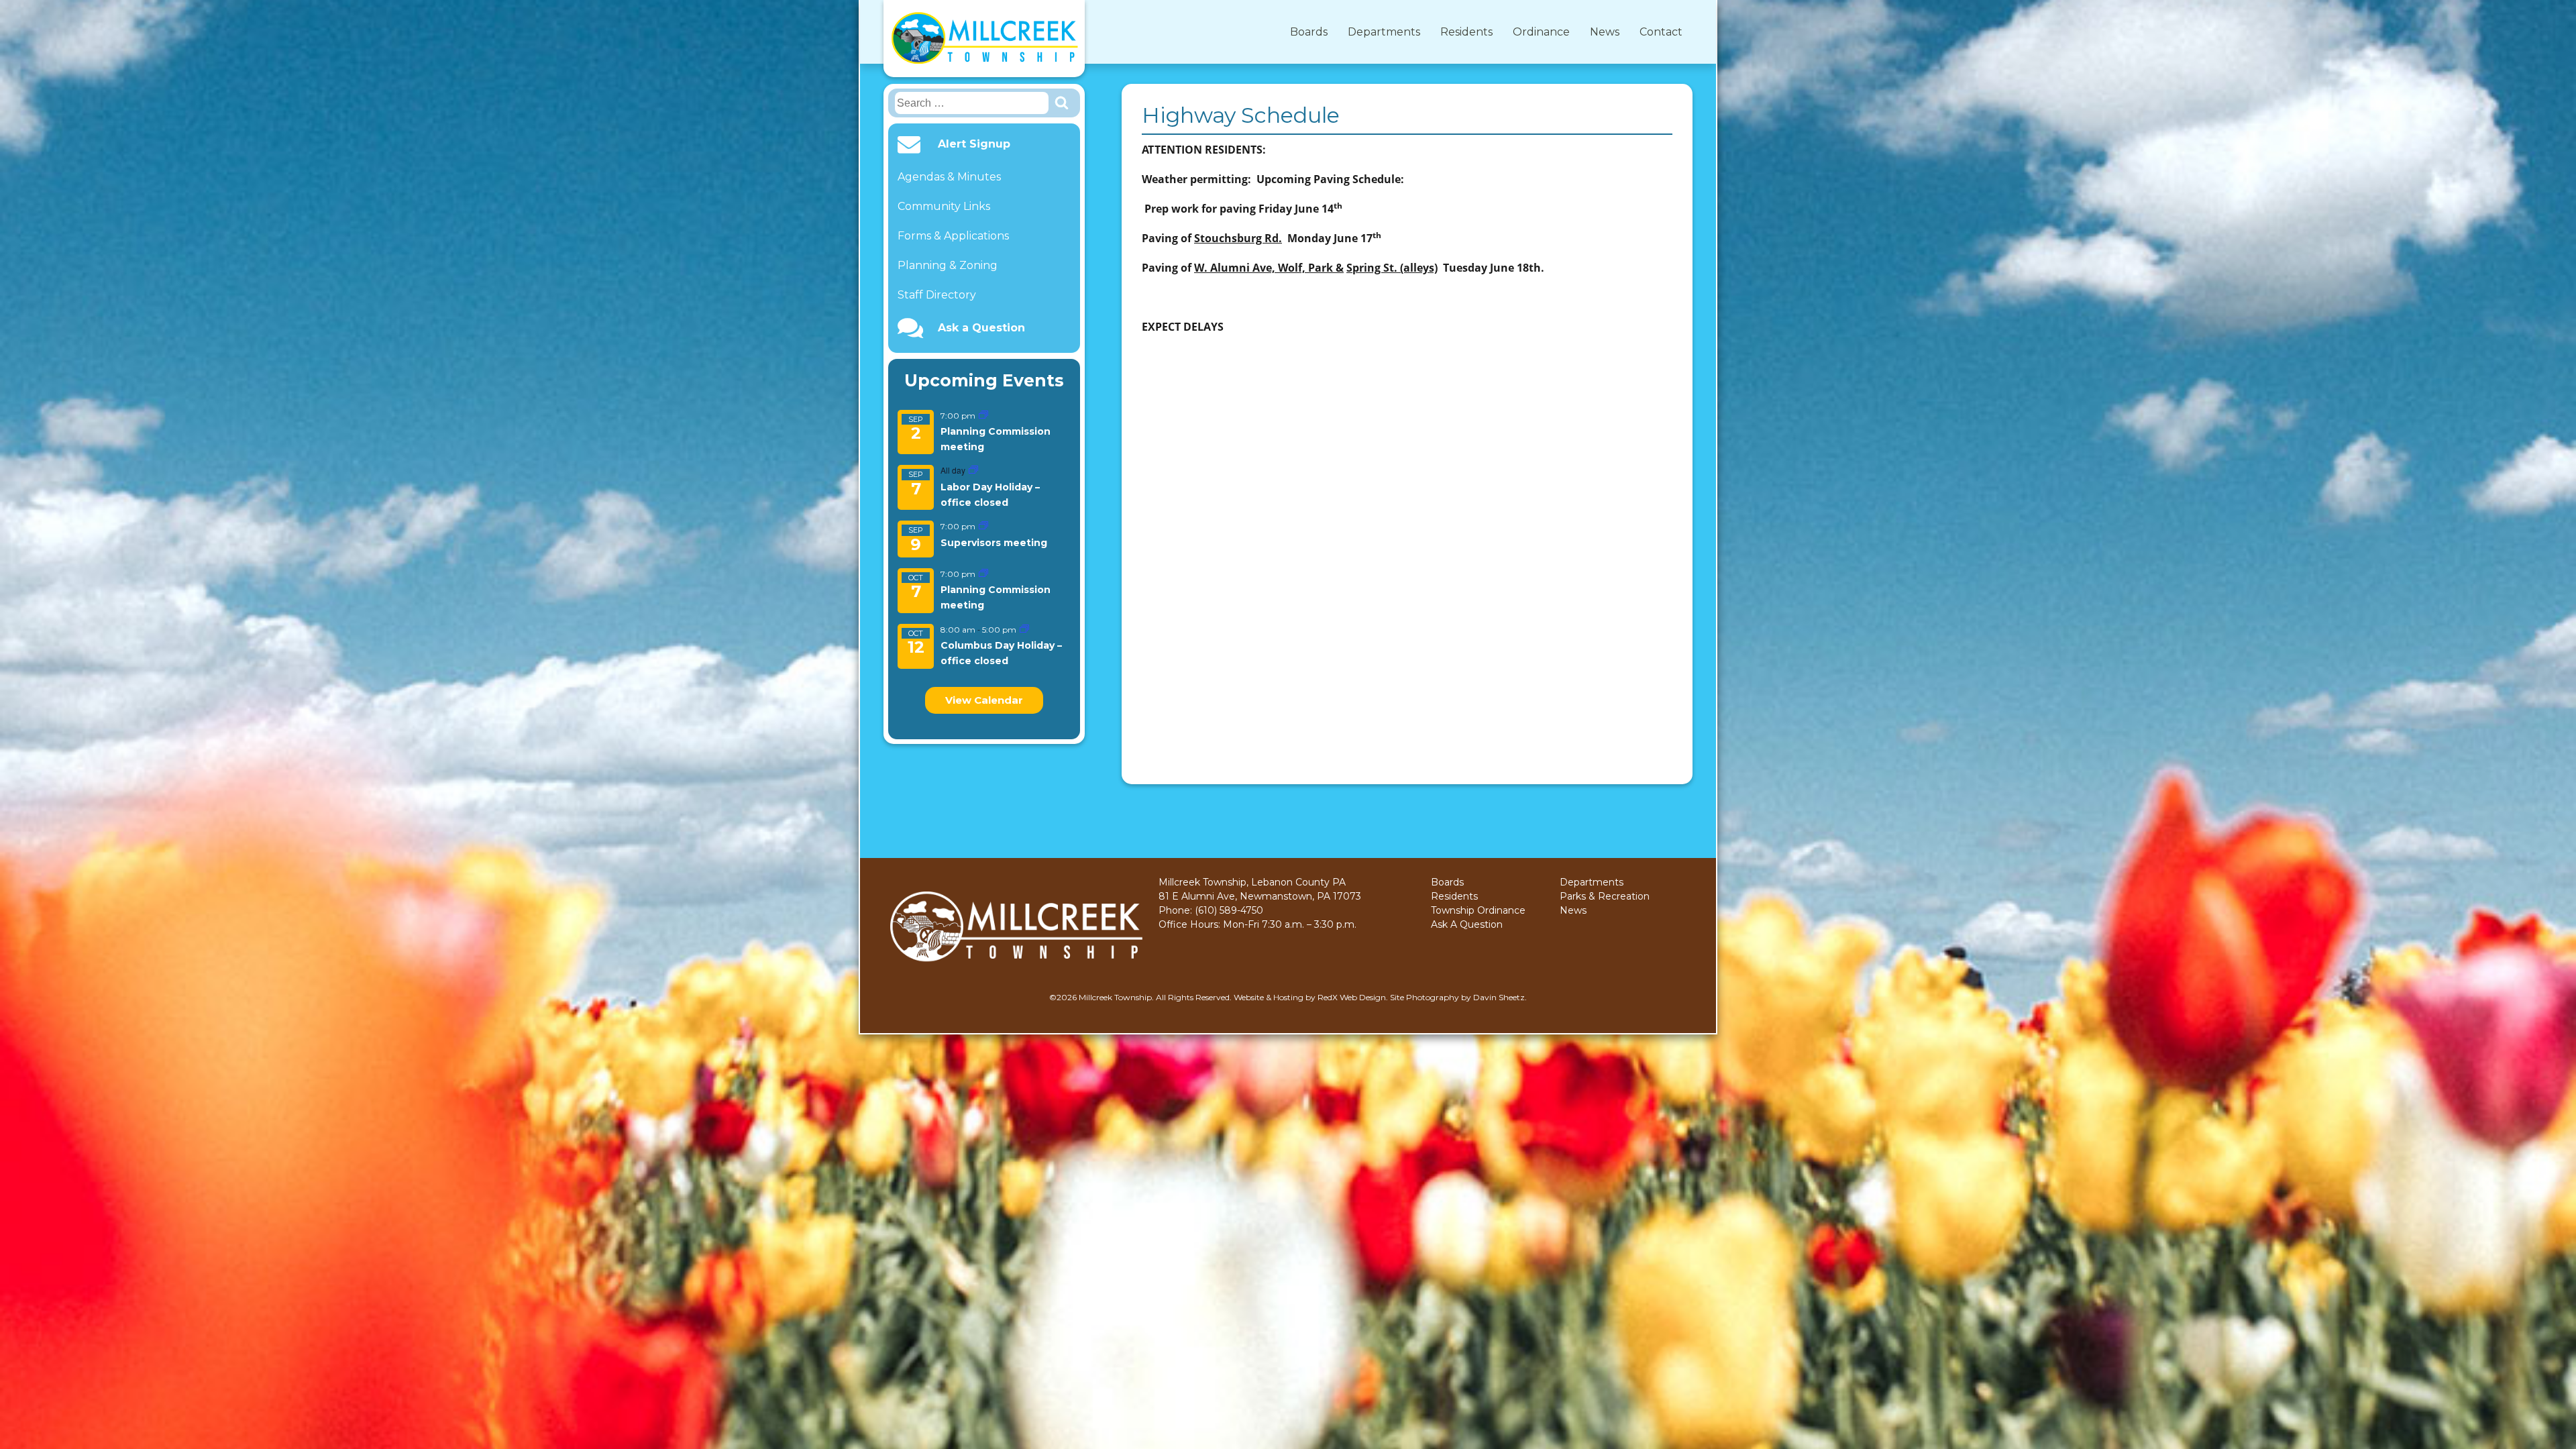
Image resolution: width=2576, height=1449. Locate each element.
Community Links (944, 206)
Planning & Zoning (948, 265)
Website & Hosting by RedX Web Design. (1311, 997)
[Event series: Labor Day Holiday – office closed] (973, 471)
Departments (1384, 32)
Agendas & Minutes (949, 177)
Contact (1661, 32)
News (1605, 32)
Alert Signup (974, 144)
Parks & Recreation (1605, 896)
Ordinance (1541, 32)
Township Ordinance (1478, 910)
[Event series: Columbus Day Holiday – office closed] (1024, 630)
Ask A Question (1467, 924)
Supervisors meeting (994, 543)
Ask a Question (981, 328)
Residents (1466, 32)
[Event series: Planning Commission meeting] (983, 416)
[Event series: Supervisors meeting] (983, 526)
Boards (1309, 32)
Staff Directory (937, 295)
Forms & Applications (953, 236)
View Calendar (984, 700)
